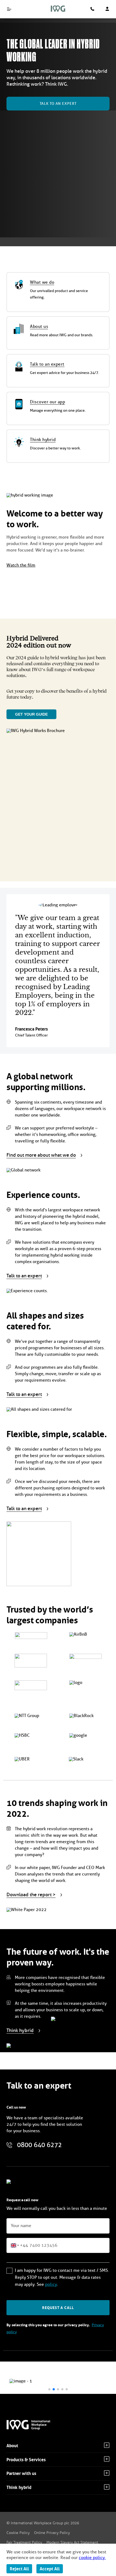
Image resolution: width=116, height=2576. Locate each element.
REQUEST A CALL (58, 2308)
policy (51, 2284)
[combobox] (18, 2245)
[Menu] (9, 9)
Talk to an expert (58, 104)
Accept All (50, 2569)
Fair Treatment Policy (24, 2542)
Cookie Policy (18, 2533)
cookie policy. (92, 2558)
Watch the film (21, 565)
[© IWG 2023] (32, 2425)
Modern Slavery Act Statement (72, 2542)
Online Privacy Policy (52, 2533)
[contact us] (92, 9)
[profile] (107, 9)
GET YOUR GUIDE (31, 714)
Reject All (19, 2569)
